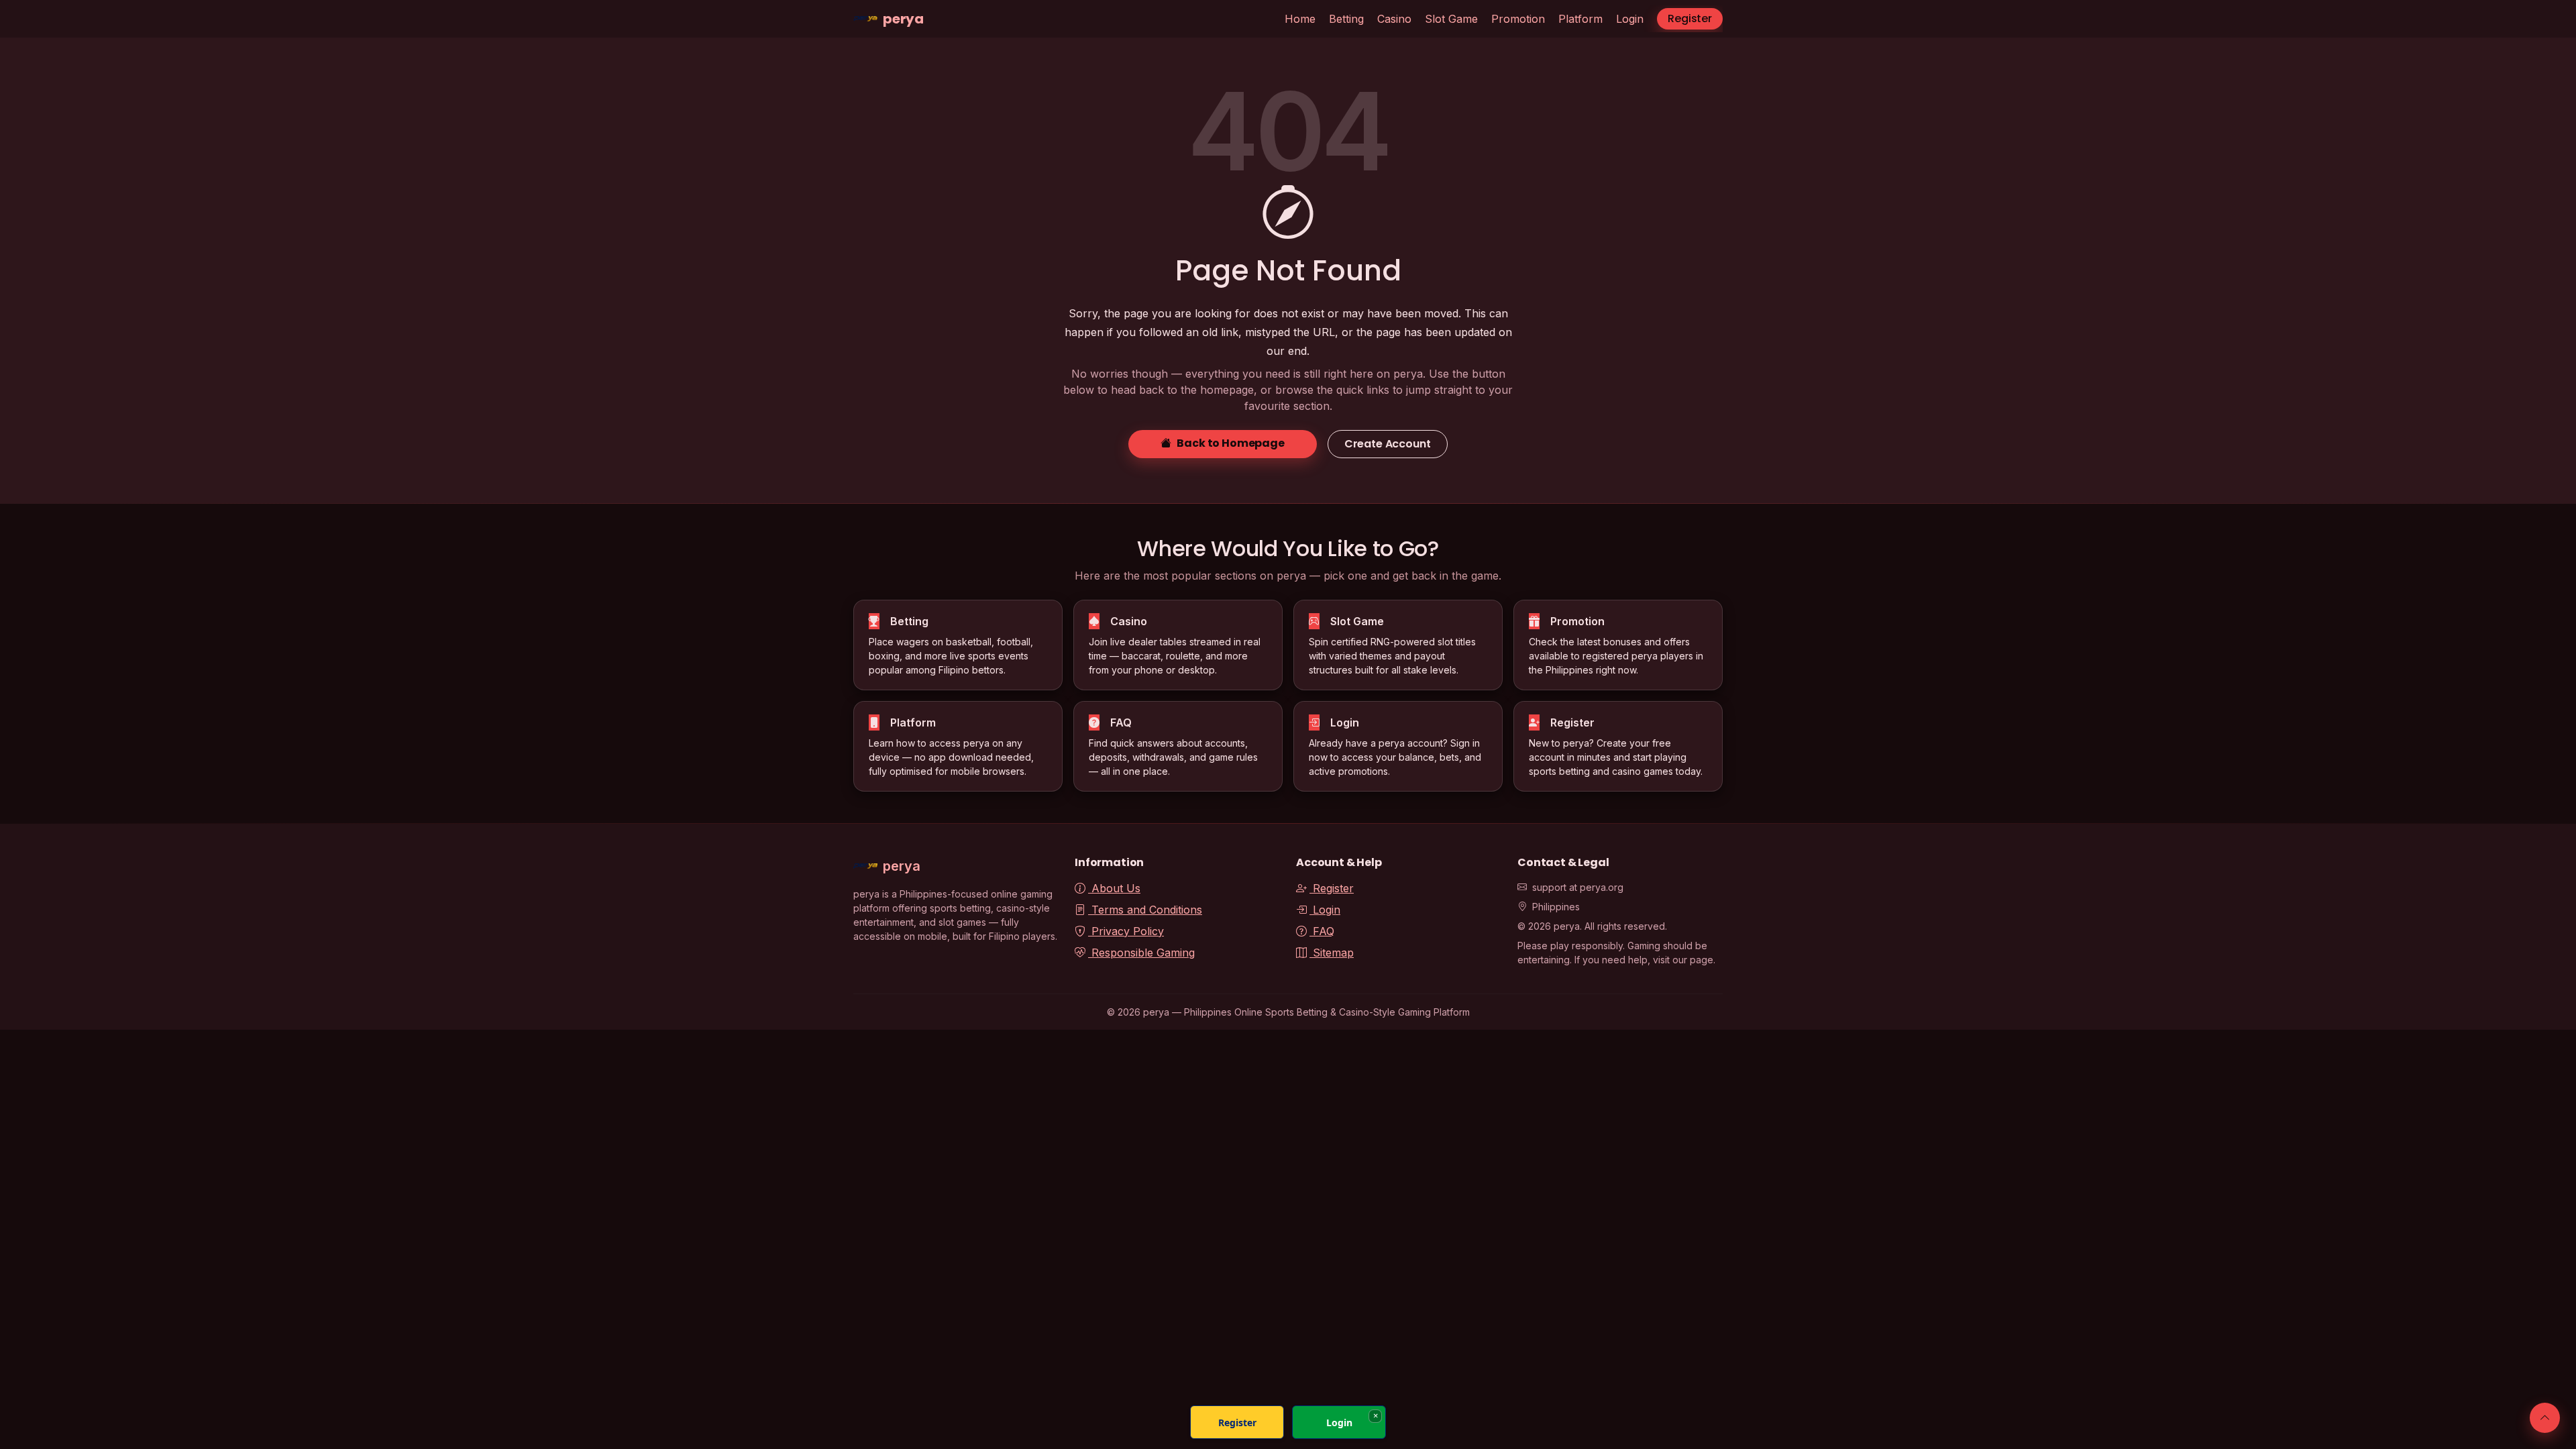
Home (1300, 19)
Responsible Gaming (1141, 953)
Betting (1346, 19)
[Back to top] (2545, 1418)
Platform (1580, 19)
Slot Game (1451, 19)
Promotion (1518, 19)
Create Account (1388, 444)
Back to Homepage (1230, 443)
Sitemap (1332, 953)
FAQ (1322, 931)
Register (1690, 18)
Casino (1394, 19)
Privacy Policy (1126, 931)
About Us (1114, 888)
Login (1630, 19)
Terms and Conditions (1145, 910)
